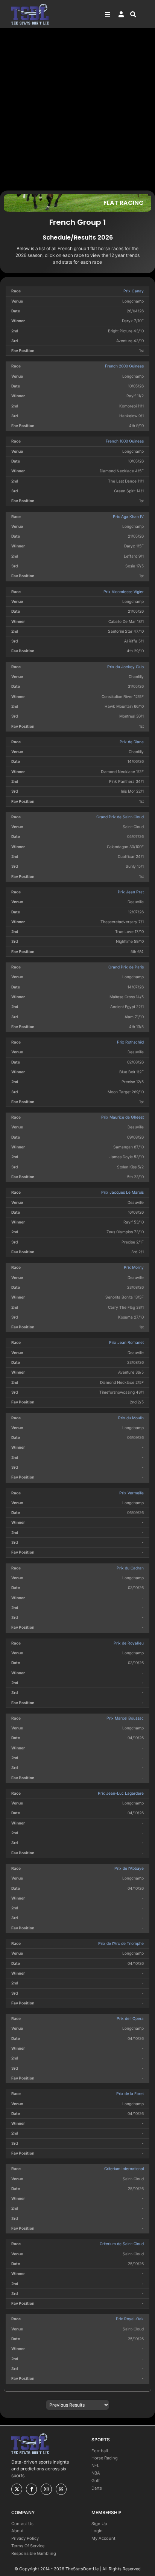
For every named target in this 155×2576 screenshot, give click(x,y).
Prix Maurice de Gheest (122, 1117)
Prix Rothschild (130, 1042)
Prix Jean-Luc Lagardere (121, 1793)
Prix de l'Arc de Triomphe (121, 1943)
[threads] (61, 2489)
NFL (95, 2465)
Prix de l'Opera (130, 2018)
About (17, 2531)
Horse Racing (105, 2458)
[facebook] (31, 2489)
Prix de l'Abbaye (129, 1868)
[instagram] (46, 2489)
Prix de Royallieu (129, 1643)
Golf (96, 2481)
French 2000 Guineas (124, 366)
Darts (97, 2488)
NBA (96, 2473)
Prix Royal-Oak (130, 2319)
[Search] (137, 14)
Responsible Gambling (34, 2553)
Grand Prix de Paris (126, 967)
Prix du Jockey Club (125, 667)
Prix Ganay (134, 291)
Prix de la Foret (130, 2093)
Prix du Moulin (131, 1418)
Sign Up (99, 2524)
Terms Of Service (28, 2546)
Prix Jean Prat (131, 892)
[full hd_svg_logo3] (30, 6)
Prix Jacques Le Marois (122, 1192)
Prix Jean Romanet (126, 1342)
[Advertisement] (77, 109)
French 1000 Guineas (125, 441)
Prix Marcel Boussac (125, 1718)
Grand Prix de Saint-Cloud (120, 817)
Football (100, 2451)
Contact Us (22, 2524)
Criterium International (124, 2169)
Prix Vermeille (131, 1493)
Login (97, 2531)
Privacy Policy (25, 2538)
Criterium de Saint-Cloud (122, 2244)
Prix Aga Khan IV (128, 516)
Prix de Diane (132, 742)
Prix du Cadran (130, 1568)
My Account (103, 2538)
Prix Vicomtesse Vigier (124, 592)
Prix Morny (134, 1267)
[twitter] (17, 2489)
